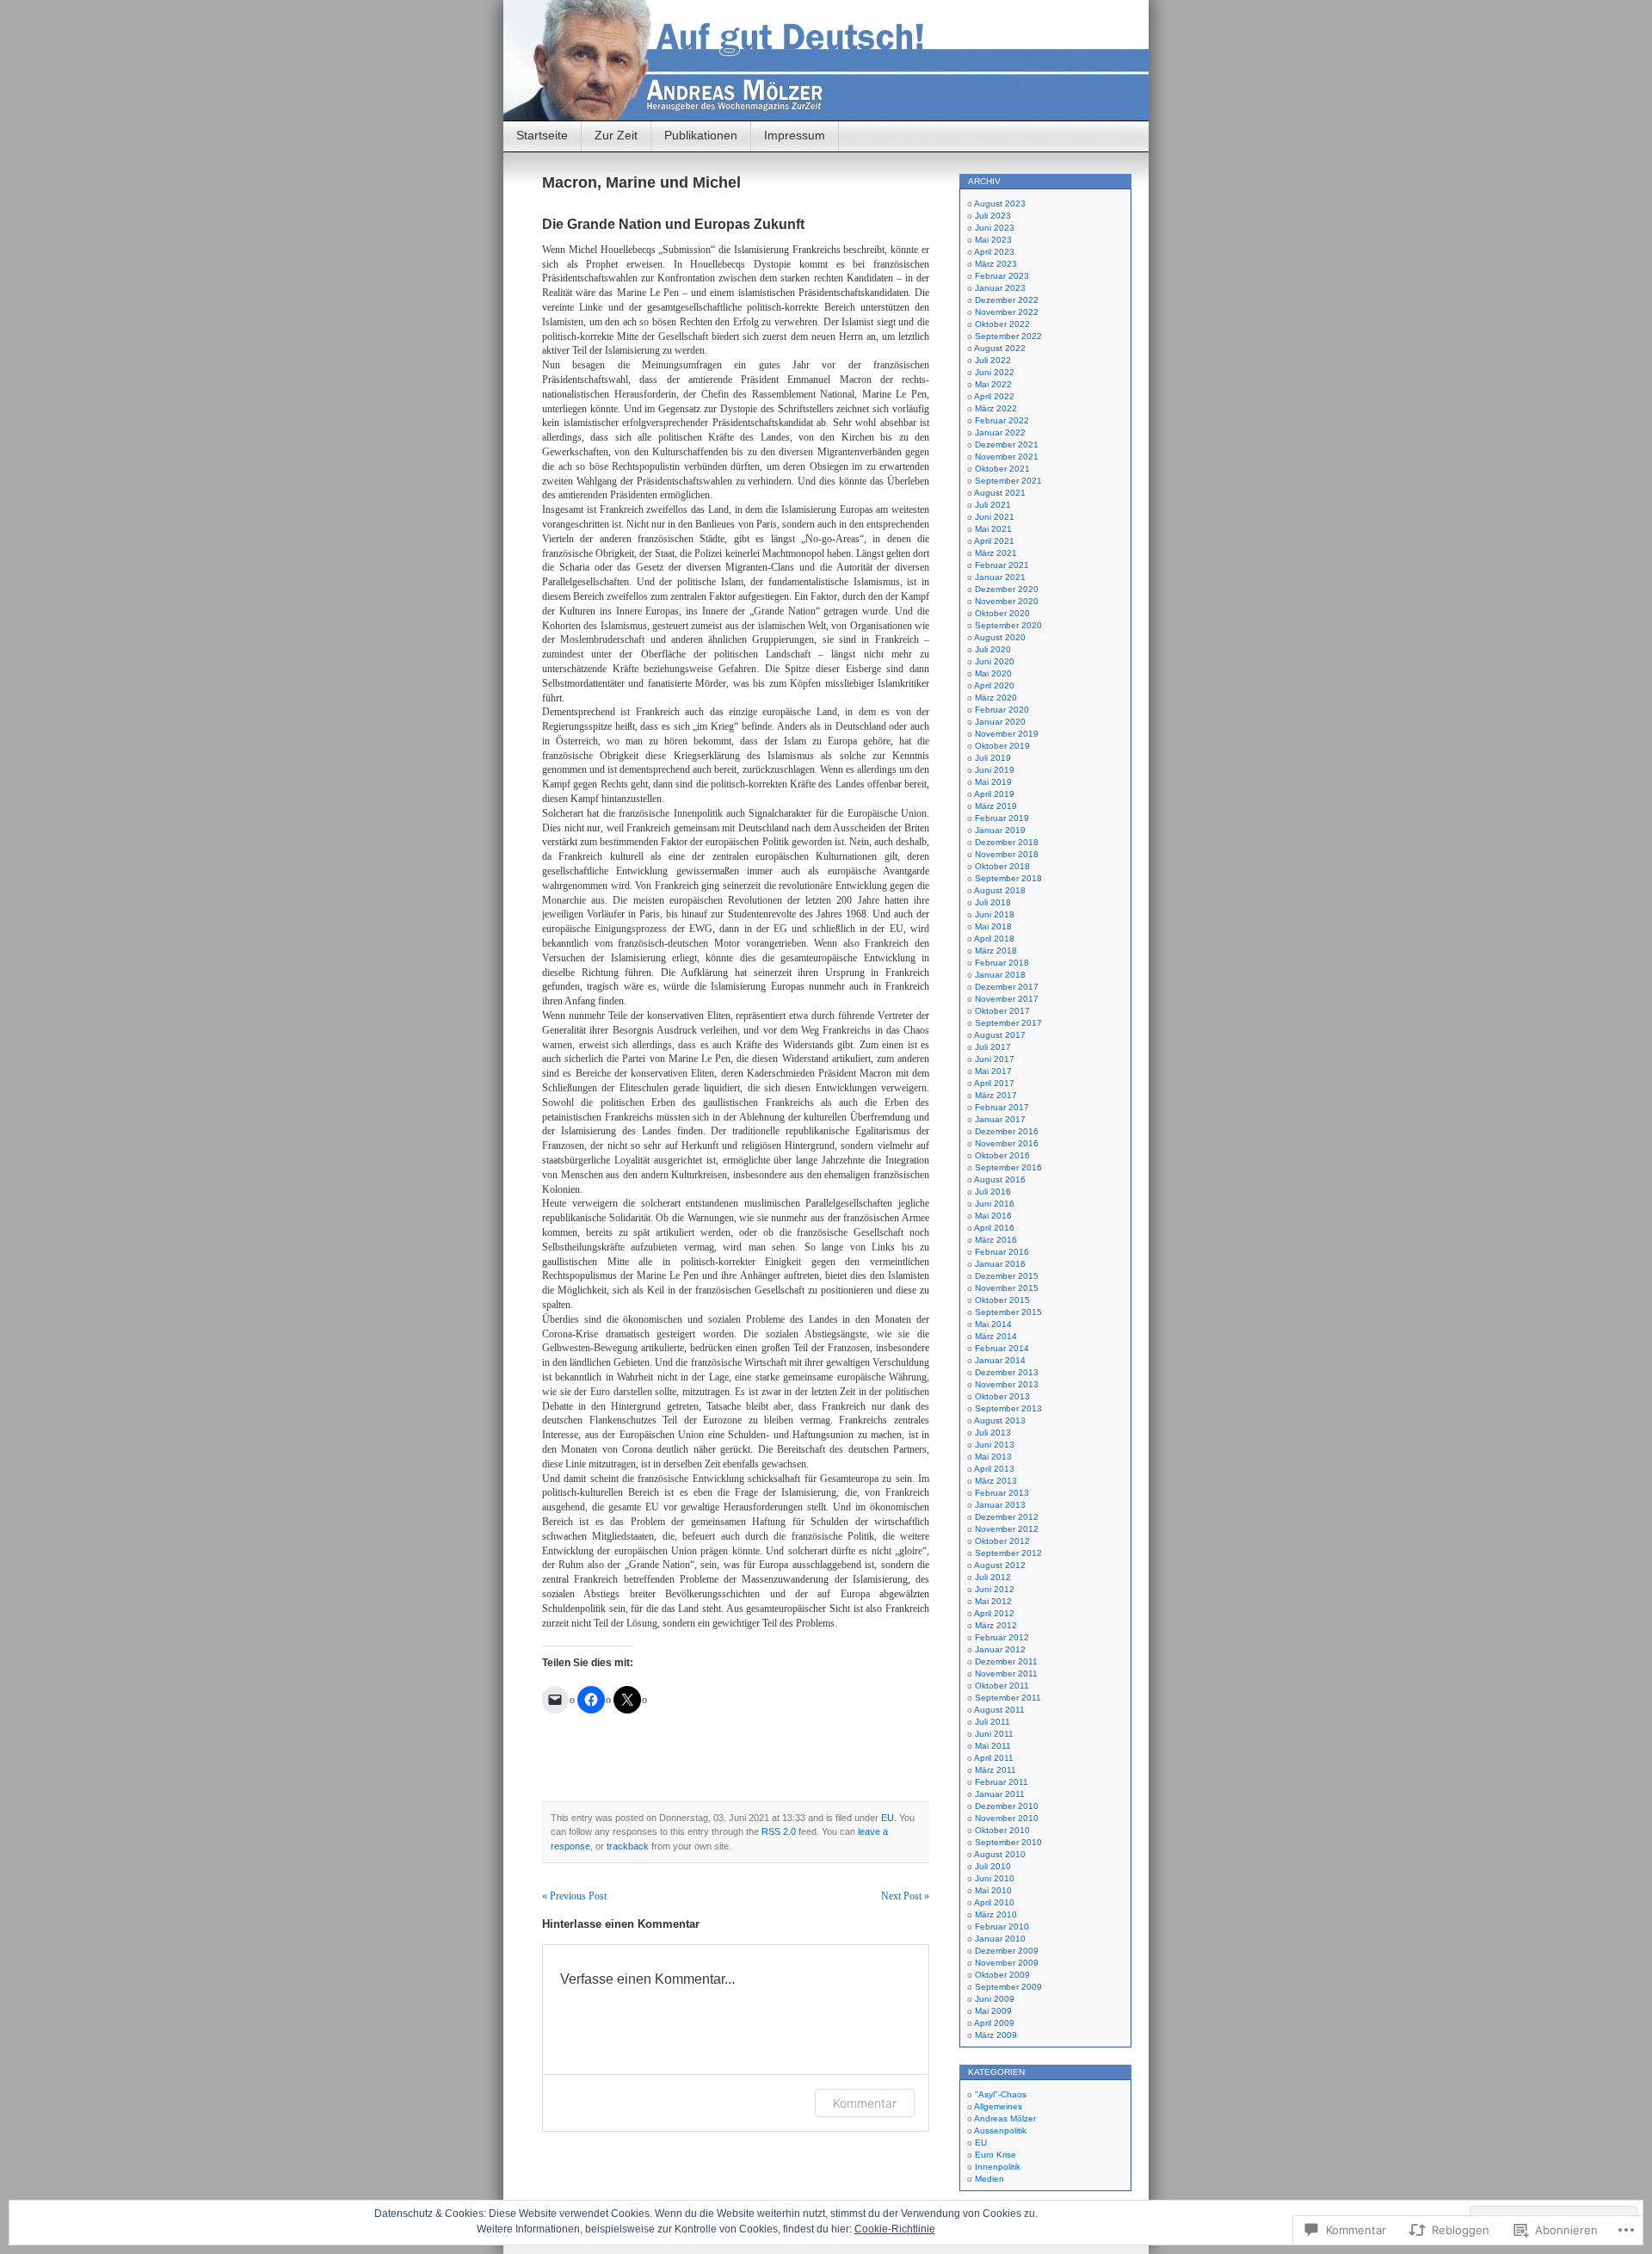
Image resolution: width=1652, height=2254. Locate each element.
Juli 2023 (993, 216)
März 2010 (996, 1914)
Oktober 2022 (1002, 324)
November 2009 (1007, 1963)
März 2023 (996, 264)
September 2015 (1008, 1312)
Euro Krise (996, 2155)
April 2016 (994, 1228)
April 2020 (994, 685)
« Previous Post (574, 1896)
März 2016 (996, 1240)
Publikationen (701, 135)
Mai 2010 (993, 1890)
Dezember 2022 (1007, 300)
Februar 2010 (1002, 1927)
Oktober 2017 (1002, 1011)
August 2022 (1000, 348)
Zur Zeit (616, 135)
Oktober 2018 (1002, 866)
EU (888, 1818)
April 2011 (994, 1758)
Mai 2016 (993, 1216)
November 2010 (1007, 1818)
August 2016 (1000, 1179)
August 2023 (1000, 204)
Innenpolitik (998, 2167)
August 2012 (1000, 1565)
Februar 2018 (1002, 963)
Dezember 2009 (1007, 1951)
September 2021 (1008, 481)
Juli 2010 (993, 1866)
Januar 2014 (1000, 1360)
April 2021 (994, 541)
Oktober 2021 (1002, 469)
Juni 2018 (995, 914)
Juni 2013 (995, 1445)
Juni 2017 (995, 1059)
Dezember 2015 (1007, 1276)
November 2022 (1007, 312)
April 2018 (994, 939)
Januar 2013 (1000, 1505)
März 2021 (996, 553)
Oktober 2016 (1002, 1155)
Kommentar (865, 2103)
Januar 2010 (1000, 1939)
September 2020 (1008, 625)
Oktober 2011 (1002, 1686)
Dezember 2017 (1007, 987)
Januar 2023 (1000, 288)
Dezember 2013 (1007, 1372)
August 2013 (1000, 1420)
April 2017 (994, 1083)
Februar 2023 (1002, 276)
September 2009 (1008, 1987)
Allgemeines (998, 2106)
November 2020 (1007, 601)
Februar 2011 (1002, 1782)
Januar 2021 (1000, 577)
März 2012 (996, 1625)
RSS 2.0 (779, 1831)
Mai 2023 (993, 240)
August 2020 (1000, 637)
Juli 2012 (993, 1577)
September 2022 (1008, 336)
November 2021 (1007, 457)
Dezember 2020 (1007, 589)
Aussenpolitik (1000, 2130)
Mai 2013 (993, 1457)
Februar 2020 (1002, 710)
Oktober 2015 (1002, 1300)
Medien (989, 2179)
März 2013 (996, 1481)
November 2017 (1007, 999)
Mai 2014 (993, 1324)
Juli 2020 (993, 649)
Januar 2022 (1000, 432)
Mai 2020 (993, 673)
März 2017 (996, 1095)
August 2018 (1000, 890)
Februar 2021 (1002, 565)
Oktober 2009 (1002, 1975)
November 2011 (1006, 1674)
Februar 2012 (1002, 1637)
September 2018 (1008, 878)
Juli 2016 (993, 1192)
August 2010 (1000, 1854)
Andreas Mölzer (1005, 2118)
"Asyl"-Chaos (1001, 2094)
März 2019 (996, 806)
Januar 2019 (1000, 830)
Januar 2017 (1000, 1119)
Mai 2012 (993, 1601)
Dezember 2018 (1007, 842)
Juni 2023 (995, 228)
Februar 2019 (1002, 818)
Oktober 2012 (1002, 1541)
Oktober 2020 (1002, 613)
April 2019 (994, 794)
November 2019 (1007, 734)
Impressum (795, 135)
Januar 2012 (1000, 1649)
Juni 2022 (995, 372)
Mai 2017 (993, 1071)
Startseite (542, 135)
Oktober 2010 (1002, 1830)
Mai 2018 (993, 926)
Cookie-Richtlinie (895, 2229)
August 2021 (1000, 493)
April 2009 (994, 2023)
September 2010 (1008, 1842)
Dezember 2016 (1007, 1131)
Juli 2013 (993, 1433)
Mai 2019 (993, 782)
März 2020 (996, 698)
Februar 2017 (1002, 1107)
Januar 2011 (1000, 1794)
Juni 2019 (995, 770)
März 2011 (996, 1770)
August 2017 (1000, 1035)
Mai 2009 (993, 2011)
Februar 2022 (1002, 420)
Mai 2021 (993, 529)
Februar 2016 (1002, 1252)
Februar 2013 (1002, 1493)
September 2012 (1008, 1553)
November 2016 (1007, 1143)
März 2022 (996, 408)
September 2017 (1008, 1023)
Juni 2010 (995, 1878)
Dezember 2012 (1007, 1517)
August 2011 (999, 1710)
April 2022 (994, 396)
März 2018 (996, 951)
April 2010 (994, 1902)
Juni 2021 (995, 517)
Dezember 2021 (1007, 445)
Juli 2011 (992, 1722)
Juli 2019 (993, 758)
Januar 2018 (1000, 975)
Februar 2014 (1002, 1348)
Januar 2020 (1000, 722)
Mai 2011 (993, 1746)
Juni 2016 (995, 1204)
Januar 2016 (1000, 1264)
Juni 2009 (995, 1999)
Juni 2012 (995, 1589)
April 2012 (994, 1613)
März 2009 (996, 2035)
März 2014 (996, 1336)
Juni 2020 (995, 661)
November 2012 (1007, 1529)
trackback (628, 1846)
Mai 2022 (993, 384)
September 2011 (1008, 1698)
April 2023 (994, 252)
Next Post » (905, 1896)
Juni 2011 (994, 1734)
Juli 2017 (993, 1047)
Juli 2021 (993, 505)
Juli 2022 (993, 360)
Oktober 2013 (1002, 1396)
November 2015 (1007, 1288)
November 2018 (1007, 854)
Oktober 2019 (1002, 746)
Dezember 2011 (1006, 1661)
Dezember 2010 (1007, 1806)
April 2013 (994, 1469)
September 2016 (1008, 1167)
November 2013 (1007, 1384)
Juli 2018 (993, 902)
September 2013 (1008, 1408)
